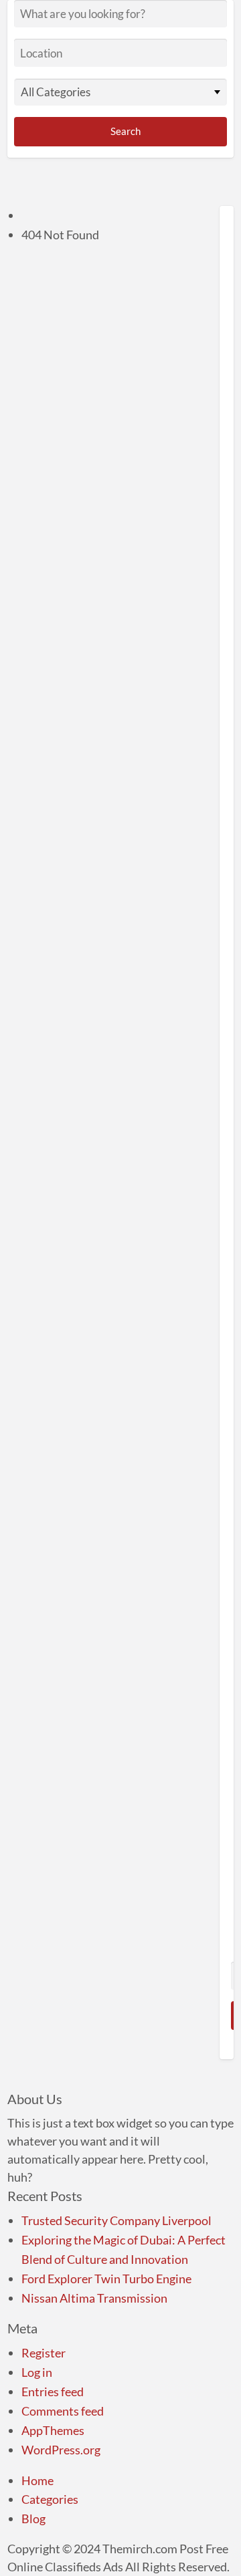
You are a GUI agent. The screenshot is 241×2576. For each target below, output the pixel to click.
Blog (33, 2519)
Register (44, 2353)
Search (125, 131)
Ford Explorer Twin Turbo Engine (106, 2279)
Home (37, 2480)
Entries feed (53, 2392)
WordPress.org (61, 2450)
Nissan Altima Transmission (94, 2298)
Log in (37, 2372)
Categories (50, 2499)
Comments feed (63, 2411)
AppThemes (53, 2430)
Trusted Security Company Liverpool (116, 2220)
